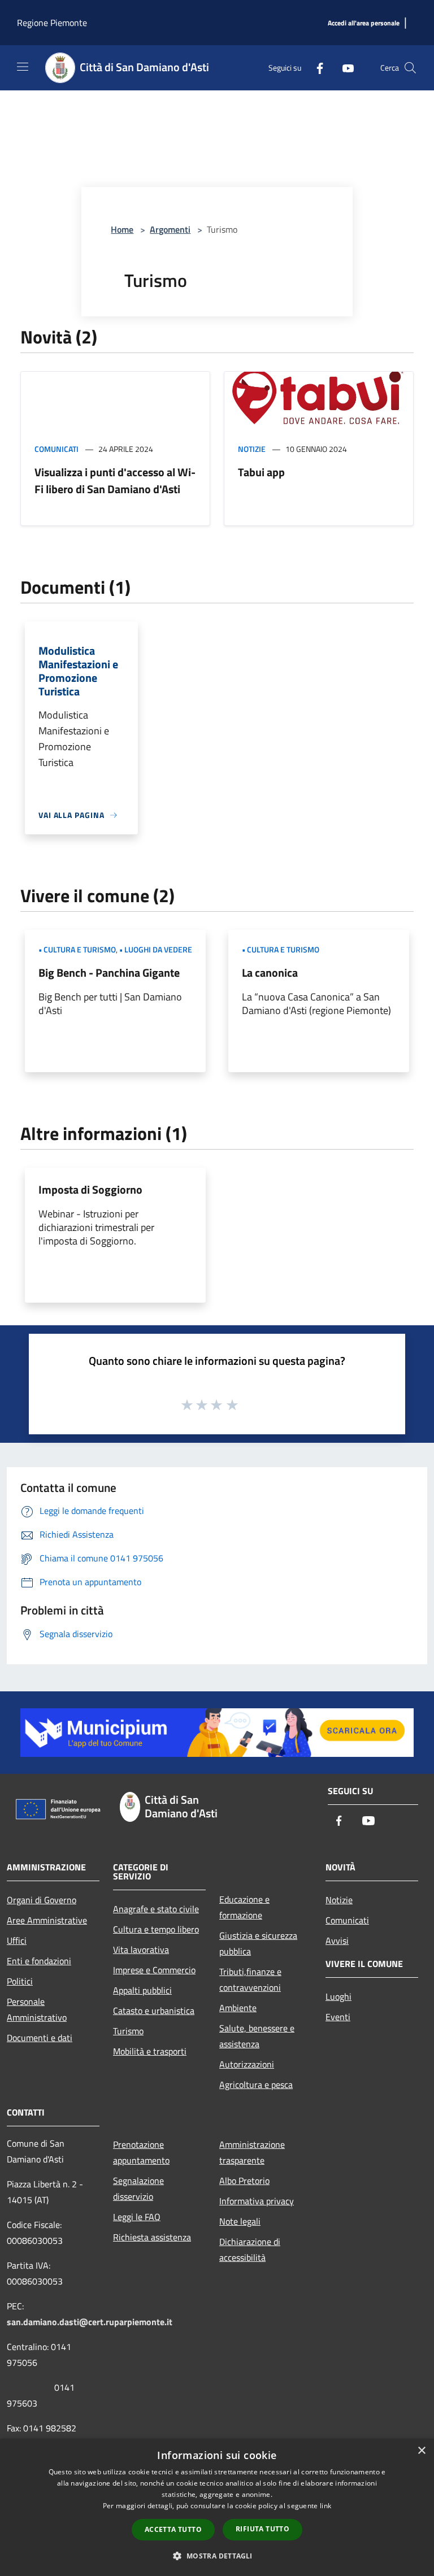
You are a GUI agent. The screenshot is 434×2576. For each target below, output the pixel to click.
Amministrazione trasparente (252, 2152)
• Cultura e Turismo (77, 949)
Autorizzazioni (247, 2064)
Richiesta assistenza (152, 2237)
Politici (20, 1981)
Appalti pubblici (142, 1990)
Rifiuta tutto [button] (262, 2529)
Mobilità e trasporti (150, 2051)
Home (122, 229)
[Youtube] (344, 68)
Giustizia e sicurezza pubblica (258, 1943)
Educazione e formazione (244, 1907)
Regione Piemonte (52, 23)
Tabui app (261, 472)
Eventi (338, 2017)
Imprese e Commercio (154, 1970)
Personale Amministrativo (37, 2009)
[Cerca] (410, 68)
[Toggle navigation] (23, 67)
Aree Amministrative (47, 1920)
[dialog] (217, 2507)
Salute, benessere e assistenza (257, 2036)
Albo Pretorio (244, 2181)
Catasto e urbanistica (154, 2011)
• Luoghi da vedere (156, 949)
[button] (217, 2556)
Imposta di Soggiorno (90, 1189)
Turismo (128, 2031)
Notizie (252, 449)
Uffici (17, 1940)
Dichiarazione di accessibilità (250, 2249)
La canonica (270, 972)
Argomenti (170, 229)
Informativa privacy (257, 2201)
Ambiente (238, 2008)
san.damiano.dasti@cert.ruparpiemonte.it (90, 2322)
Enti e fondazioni (39, 1961)
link (325, 2506)
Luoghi (338, 1996)
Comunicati (57, 449)
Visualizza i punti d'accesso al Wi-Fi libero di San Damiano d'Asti (115, 480)
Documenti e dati (40, 2038)
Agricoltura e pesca (256, 2085)
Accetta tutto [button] (173, 2529)
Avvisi (337, 1940)
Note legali (240, 2221)
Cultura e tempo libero (156, 1929)
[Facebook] (315, 68)
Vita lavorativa (141, 1950)
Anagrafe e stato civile (156, 1909)
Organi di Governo (42, 1900)
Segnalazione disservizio (138, 2188)
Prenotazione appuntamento (141, 2152)
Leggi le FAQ (137, 2217)
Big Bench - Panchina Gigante (109, 972)
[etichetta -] (233, 1404)
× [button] (421, 2451)
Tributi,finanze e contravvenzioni (250, 1979)
